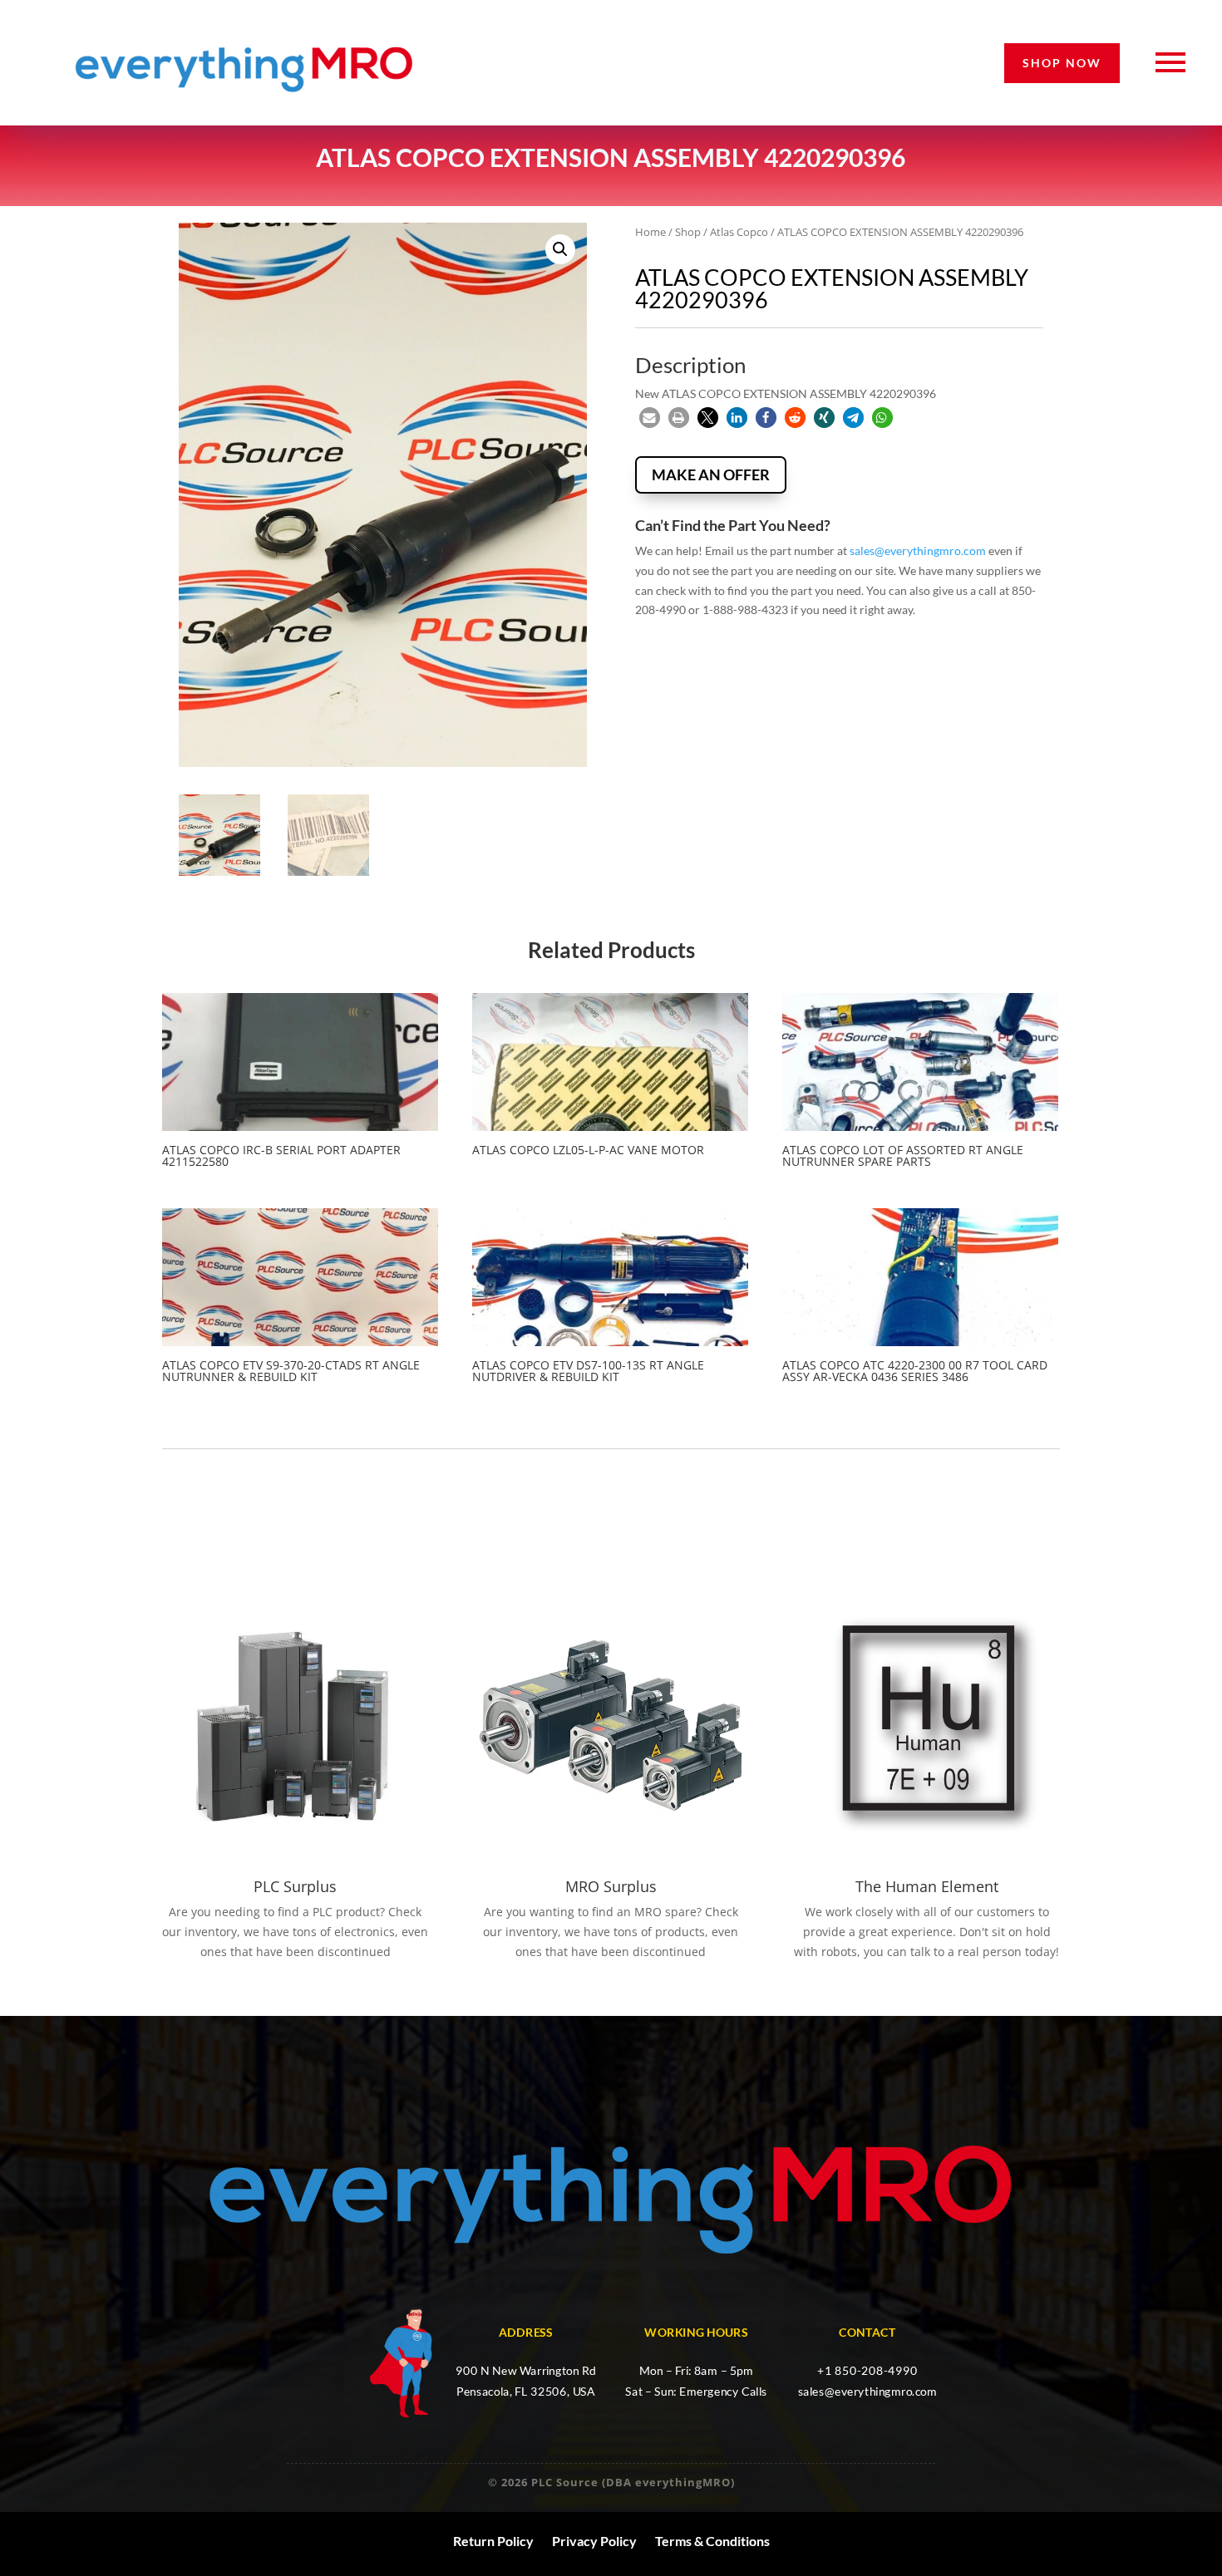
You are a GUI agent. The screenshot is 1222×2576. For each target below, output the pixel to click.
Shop (688, 232)
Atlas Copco (739, 232)
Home (650, 232)
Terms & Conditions (712, 2541)
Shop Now (1062, 63)
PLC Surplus (295, 1886)
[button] (560, 249)
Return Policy (493, 2541)
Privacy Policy (594, 2541)
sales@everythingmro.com (918, 551)
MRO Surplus (611, 1886)
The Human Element (927, 1886)
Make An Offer (711, 474)
